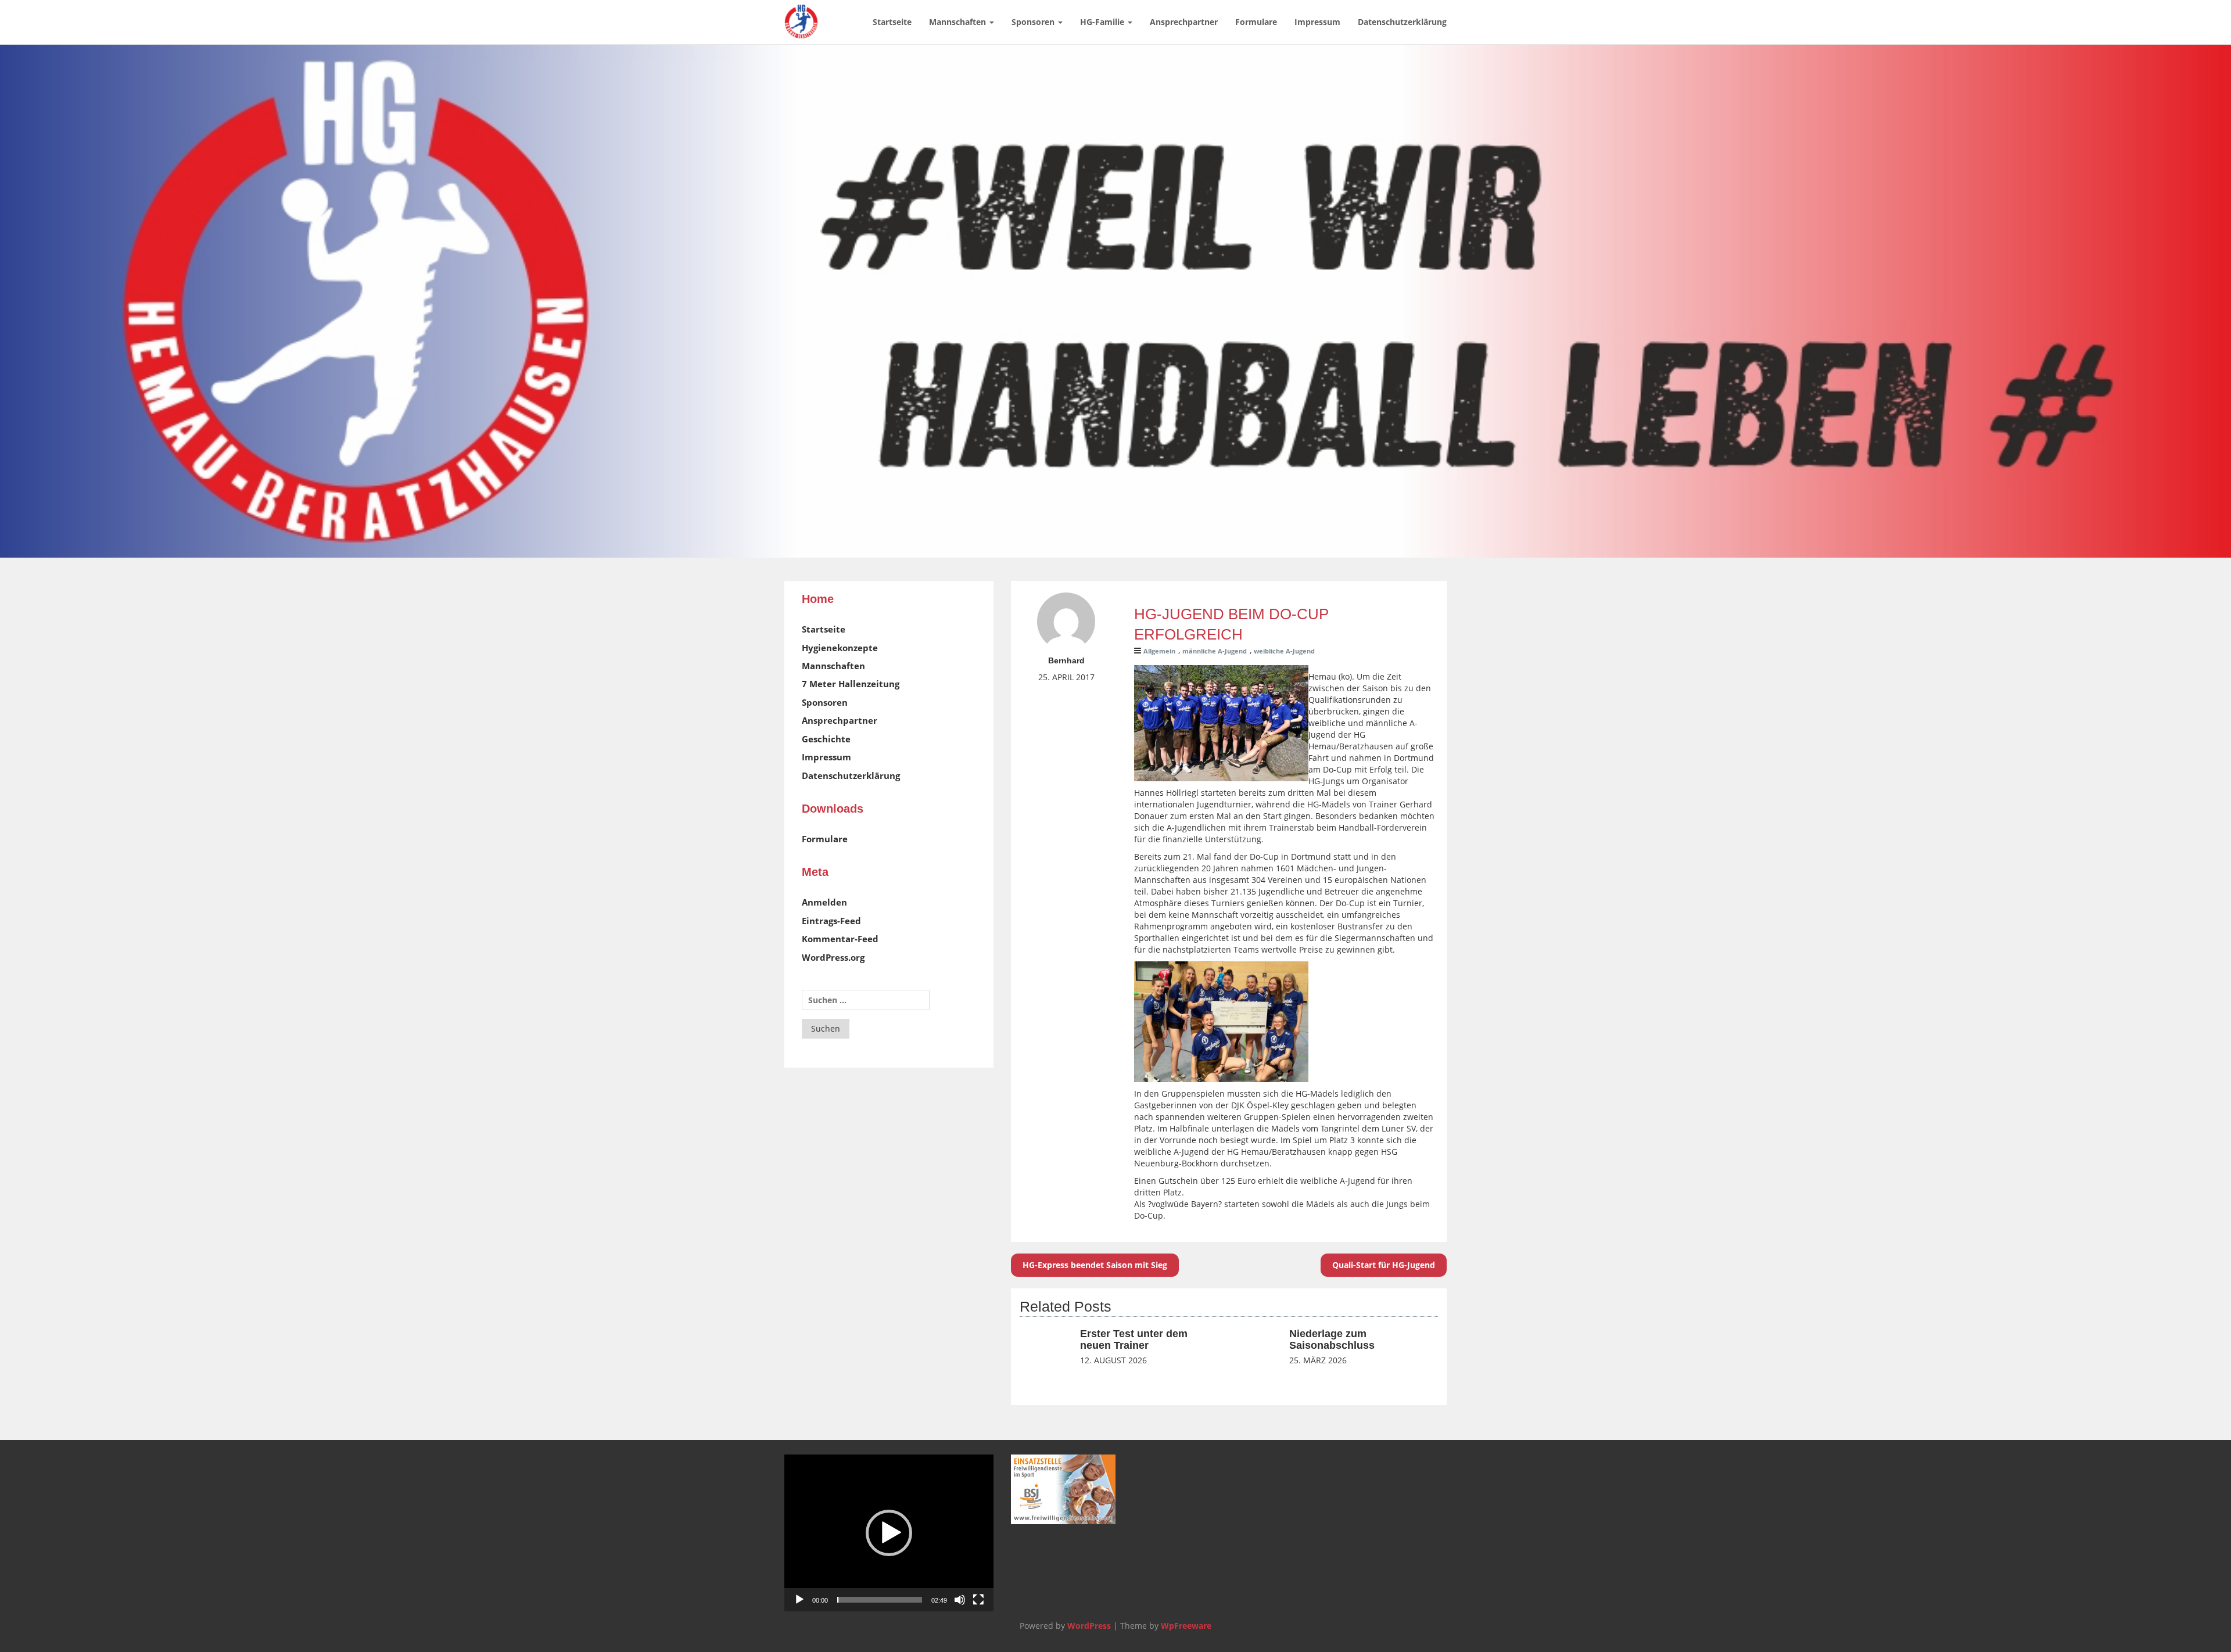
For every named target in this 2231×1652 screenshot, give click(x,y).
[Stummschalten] (960, 1600)
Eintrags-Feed (831, 921)
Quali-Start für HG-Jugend (1384, 1265)
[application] (889, 1533)
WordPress (1089, 1626)
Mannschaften (959, 22)
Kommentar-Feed (840, 939)
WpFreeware (1186, 1626)
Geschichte (826, 739)
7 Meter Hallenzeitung (851, 684)
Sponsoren (1034, 22)
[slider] (880, 1600)
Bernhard (1066, 660)
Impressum (1317, 22)
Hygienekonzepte (840, 648)
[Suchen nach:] (866, 1000)
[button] (889, 1533)
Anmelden (824, 902)
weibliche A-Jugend (1284, 651)
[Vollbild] (978, 1600)
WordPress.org (833, 957)
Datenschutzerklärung (1402, 22)
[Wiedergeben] (799, 1600)
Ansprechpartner (1184, 22)
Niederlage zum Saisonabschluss (1332, 1339)
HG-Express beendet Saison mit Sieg (1095, 1265)
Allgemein (1159, 651)
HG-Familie (1103, 22)
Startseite (892, 22)
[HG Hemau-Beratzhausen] (801, 15)
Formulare (1256, 22)
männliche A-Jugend (1215, 651)
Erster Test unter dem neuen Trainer (1134, 1339)
